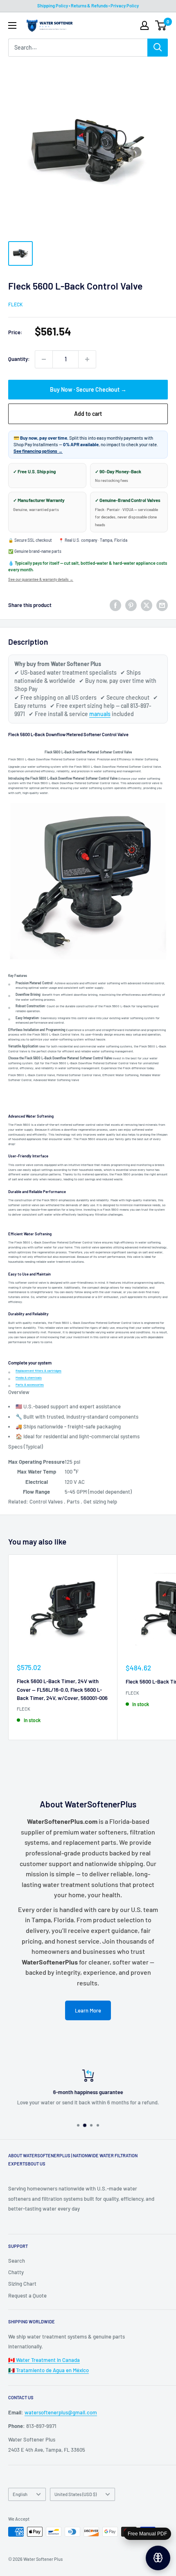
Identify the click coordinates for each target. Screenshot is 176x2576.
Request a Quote (27, 2295)
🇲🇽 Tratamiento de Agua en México (49, 2370)
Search (17, 2261)
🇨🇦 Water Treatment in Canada (44, 2360)
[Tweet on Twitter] (147, 605)
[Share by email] (162, 605)
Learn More (88, 2010)
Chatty (16, 2272)
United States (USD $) (76, 2494)
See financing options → (38, 451)
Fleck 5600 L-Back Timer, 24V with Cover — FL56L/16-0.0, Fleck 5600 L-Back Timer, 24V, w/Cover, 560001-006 (62, 1689)
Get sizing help (100, 1501)
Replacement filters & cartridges (38, 1371)
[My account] (144, 25)
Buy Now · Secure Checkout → (88, 389)
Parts (73, 1501)
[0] (161, 25)
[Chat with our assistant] (158, 2558)
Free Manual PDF (147, 2534)
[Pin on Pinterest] (131, 605)
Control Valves (46, 1501)
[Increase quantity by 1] (87, 359)
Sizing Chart (22, 2284)
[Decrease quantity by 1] (44, 359)
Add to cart (88, 414)
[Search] (158, 48)
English (20, 2494)
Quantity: (19, 359)
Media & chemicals (29, 1378)
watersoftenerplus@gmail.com (61, 2412)
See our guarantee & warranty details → (41, 579)
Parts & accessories (30, 1385)
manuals (100, 714)
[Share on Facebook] (115, 605)
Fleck (15, 304)
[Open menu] (12, 25)
